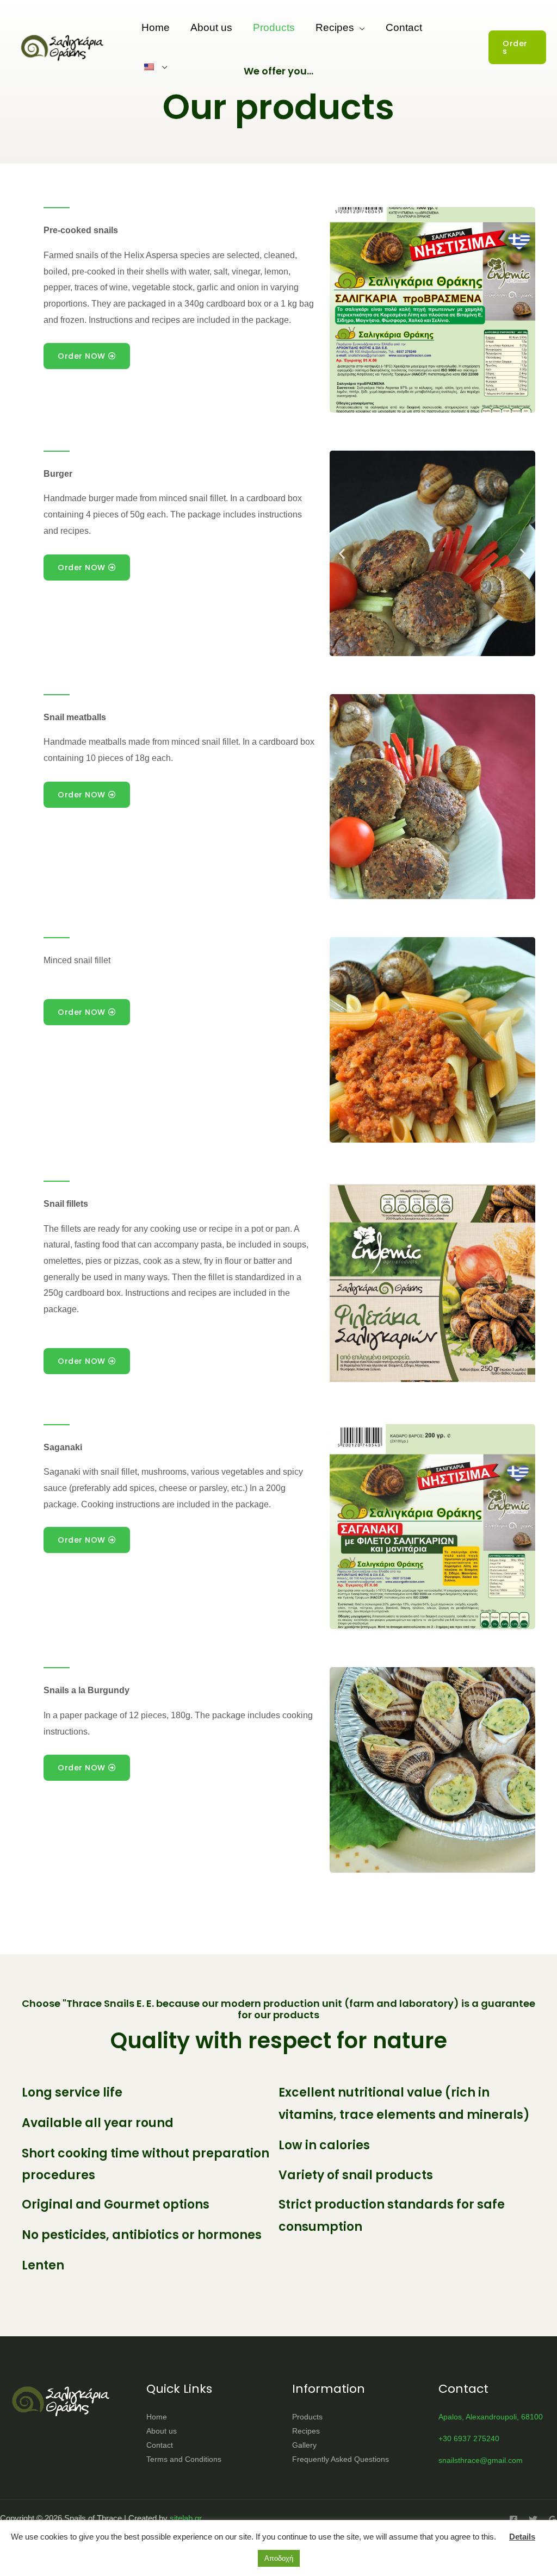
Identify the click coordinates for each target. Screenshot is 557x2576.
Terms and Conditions (184, 2459)
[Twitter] (533, 2519)
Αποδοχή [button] (279, 2558)
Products (274, 27)
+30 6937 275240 (469, 2438)
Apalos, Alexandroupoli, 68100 (491, 2417)
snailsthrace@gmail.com (481, 2460)
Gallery (304, 2445)
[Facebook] (513, 2519)
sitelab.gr (186, 2518)
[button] (517, 47)
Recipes (335, 27)
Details (522, 2537)
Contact (404, 27)
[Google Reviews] (553, 2519)
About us (211, 27)
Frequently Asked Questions (341, 2459)
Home (156, 27)
